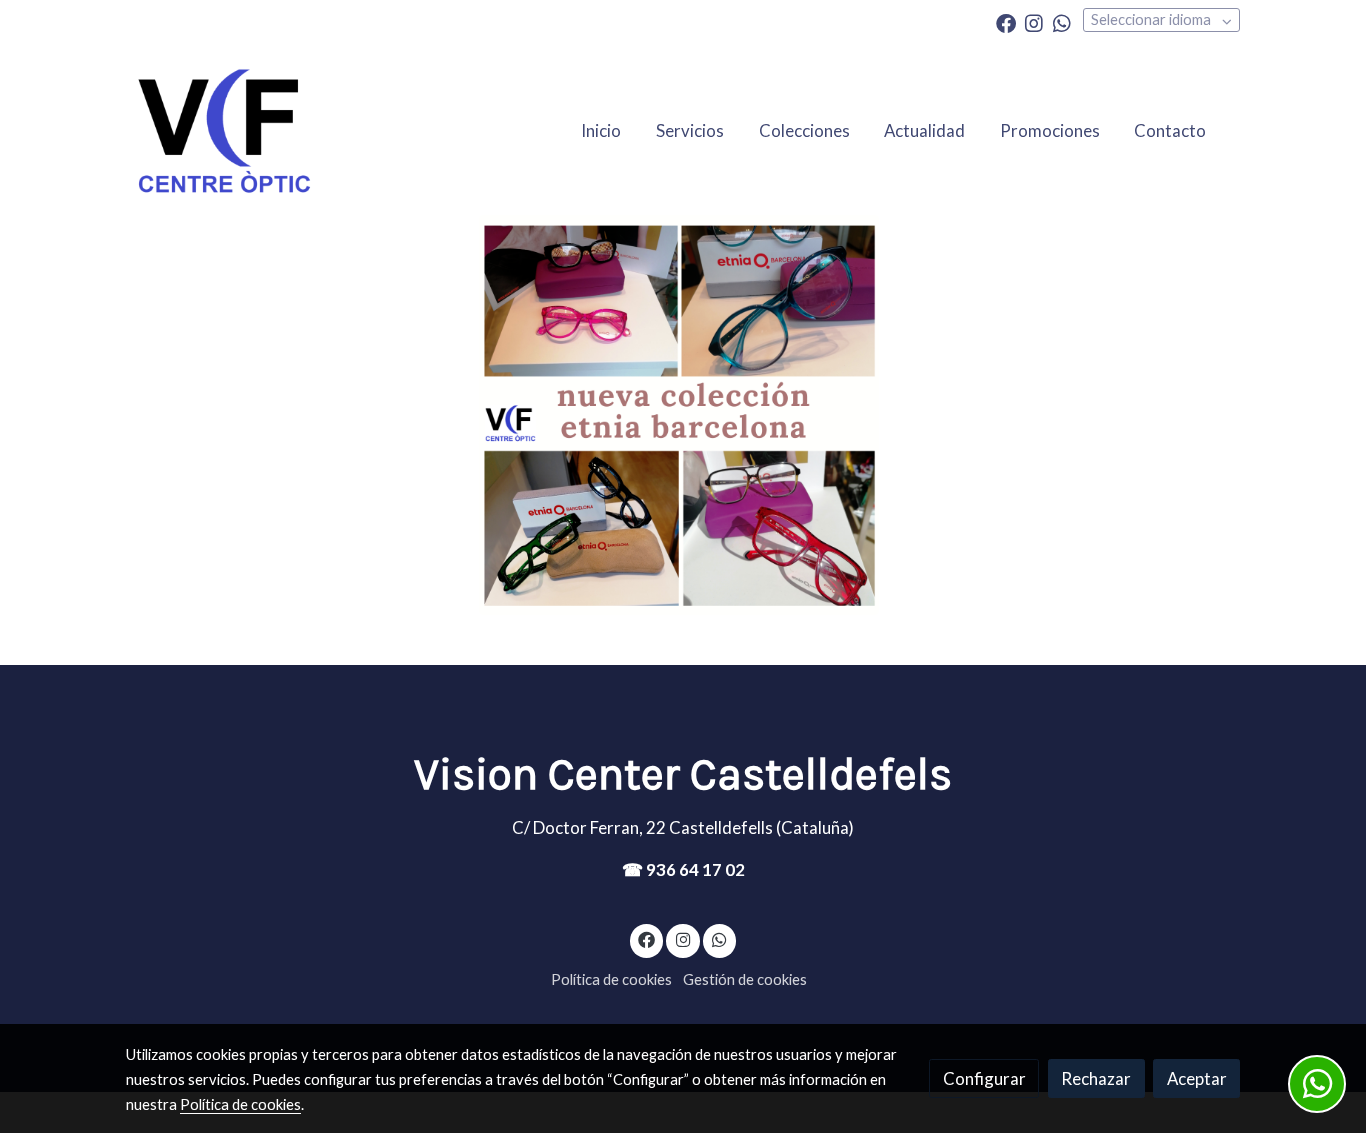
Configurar (984, 1078)
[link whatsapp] (1062, 22)
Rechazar (1096, 1078)
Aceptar (1197, 1078)
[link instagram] (1034, 22)
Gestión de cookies (745, 979)
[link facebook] (1006, 22)
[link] (224, 130)
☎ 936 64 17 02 (683, 869)
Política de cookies (611, 979)
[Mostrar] (679, 415)
